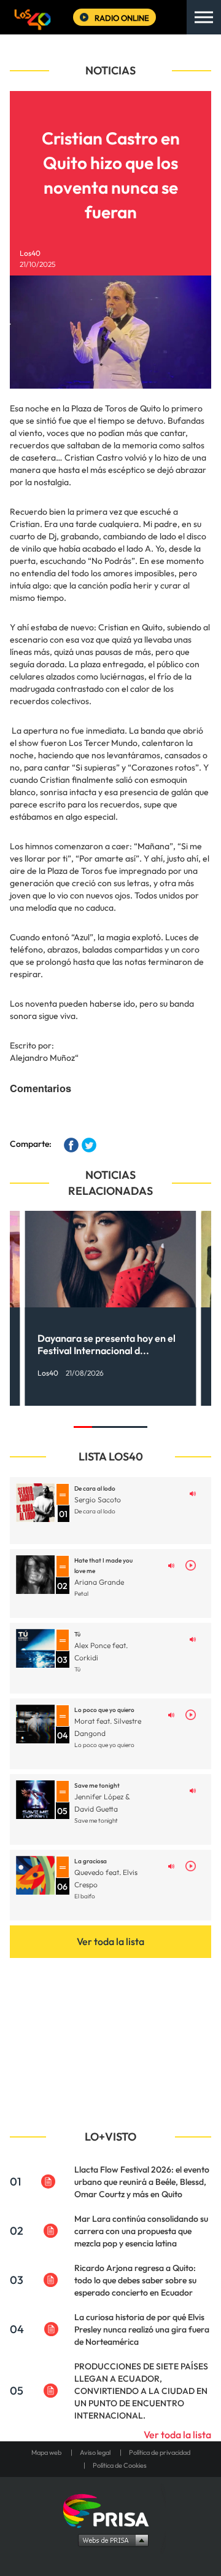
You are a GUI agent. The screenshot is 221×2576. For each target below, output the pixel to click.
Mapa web (46, 2452)
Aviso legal (95, 2452)
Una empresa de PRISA (110, 2510)
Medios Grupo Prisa (111, 2540)
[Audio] (193, 1492)
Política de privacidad (160, 2452)
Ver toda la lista (110, 1941)
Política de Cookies (120, 2465)
